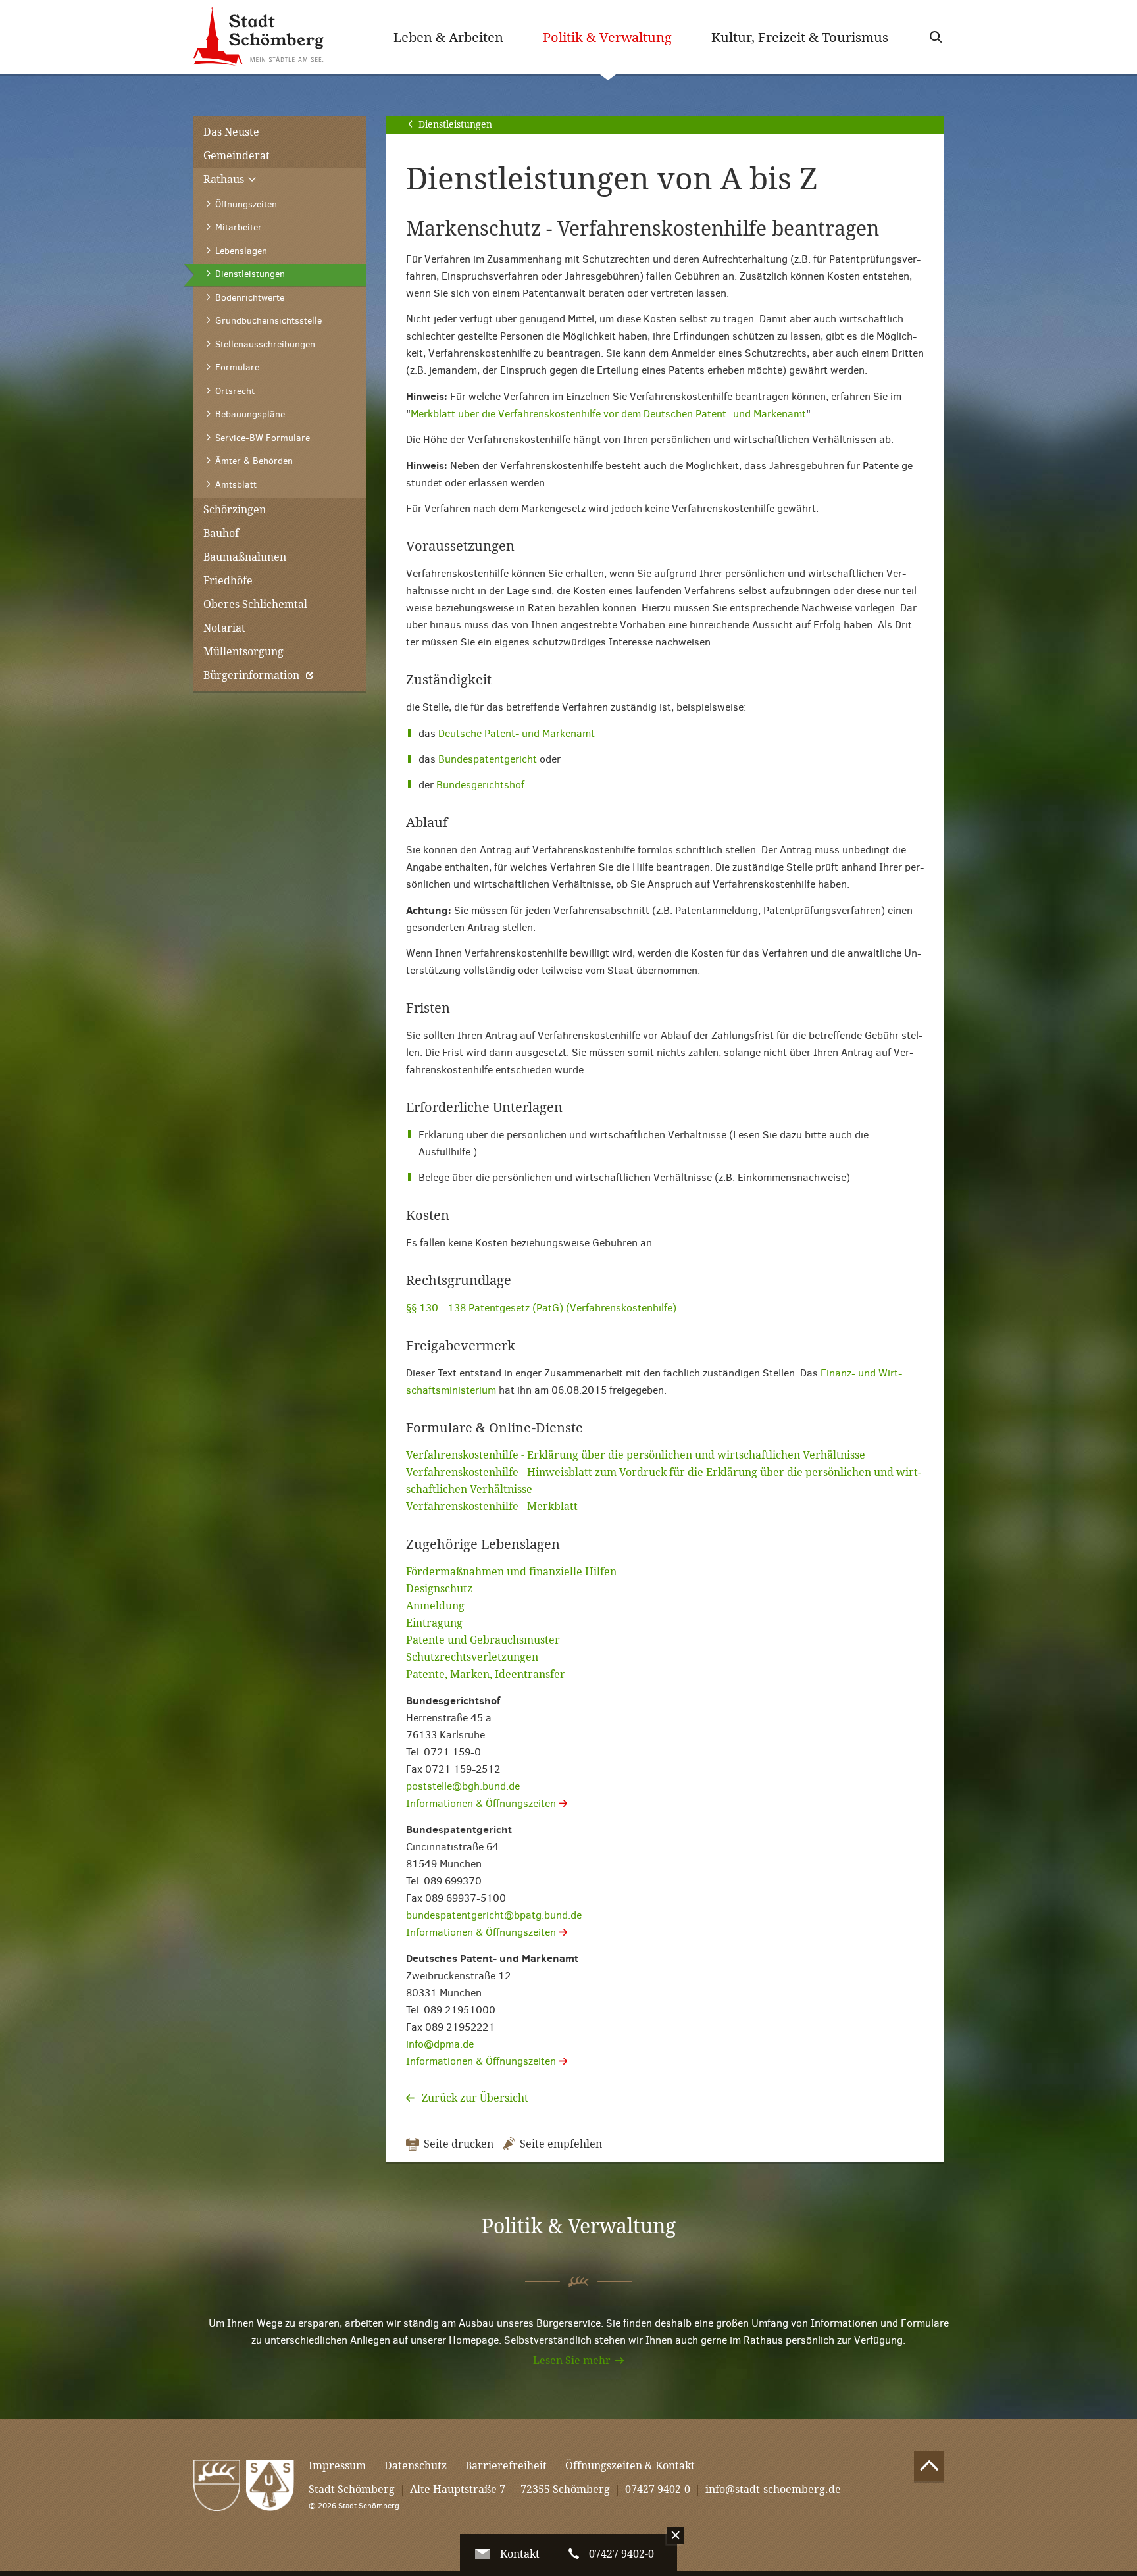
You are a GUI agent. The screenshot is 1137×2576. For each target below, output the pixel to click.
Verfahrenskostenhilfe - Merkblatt (492, 1506)
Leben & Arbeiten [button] (448, 38)
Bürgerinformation (251, 675)
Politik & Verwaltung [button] (617, 37)
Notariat (224, 628)
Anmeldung (435, 1606)
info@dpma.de (440, 2044)
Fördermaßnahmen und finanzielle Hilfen (511, 1572)
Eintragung (434, 1623)
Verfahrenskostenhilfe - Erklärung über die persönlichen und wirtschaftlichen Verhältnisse (636, 1455)
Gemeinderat (237, 156)
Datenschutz (416, 2466)
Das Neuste (231, 132)
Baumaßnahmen (245, 557)
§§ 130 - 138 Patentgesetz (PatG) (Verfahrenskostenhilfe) (541, 1308)
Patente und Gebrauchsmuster (483, 1640)
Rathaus (225, 179)
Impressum (337, 2466)
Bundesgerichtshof (480, 785)
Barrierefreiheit (506, 2466)
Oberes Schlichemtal (255, 604)
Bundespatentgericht (488, 759)
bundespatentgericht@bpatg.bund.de (494, 1915)
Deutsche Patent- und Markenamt (517, 733)
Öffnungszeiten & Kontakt (630, 2466)
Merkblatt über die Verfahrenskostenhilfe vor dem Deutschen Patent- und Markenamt (608, 414)
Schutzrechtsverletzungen (472, 1657)
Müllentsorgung (243, 652)
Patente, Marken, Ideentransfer (486, 1674)
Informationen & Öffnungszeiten (482, 1803)
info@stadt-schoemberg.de (773, 2489)
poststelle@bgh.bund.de (463, 1786)
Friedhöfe (228, 581)
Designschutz (439, 1589)
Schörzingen (235, 510)
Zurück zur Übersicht (474, 2098)
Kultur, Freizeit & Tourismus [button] (800, 38)
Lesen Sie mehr (572, 2361)
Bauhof (221, 533)
